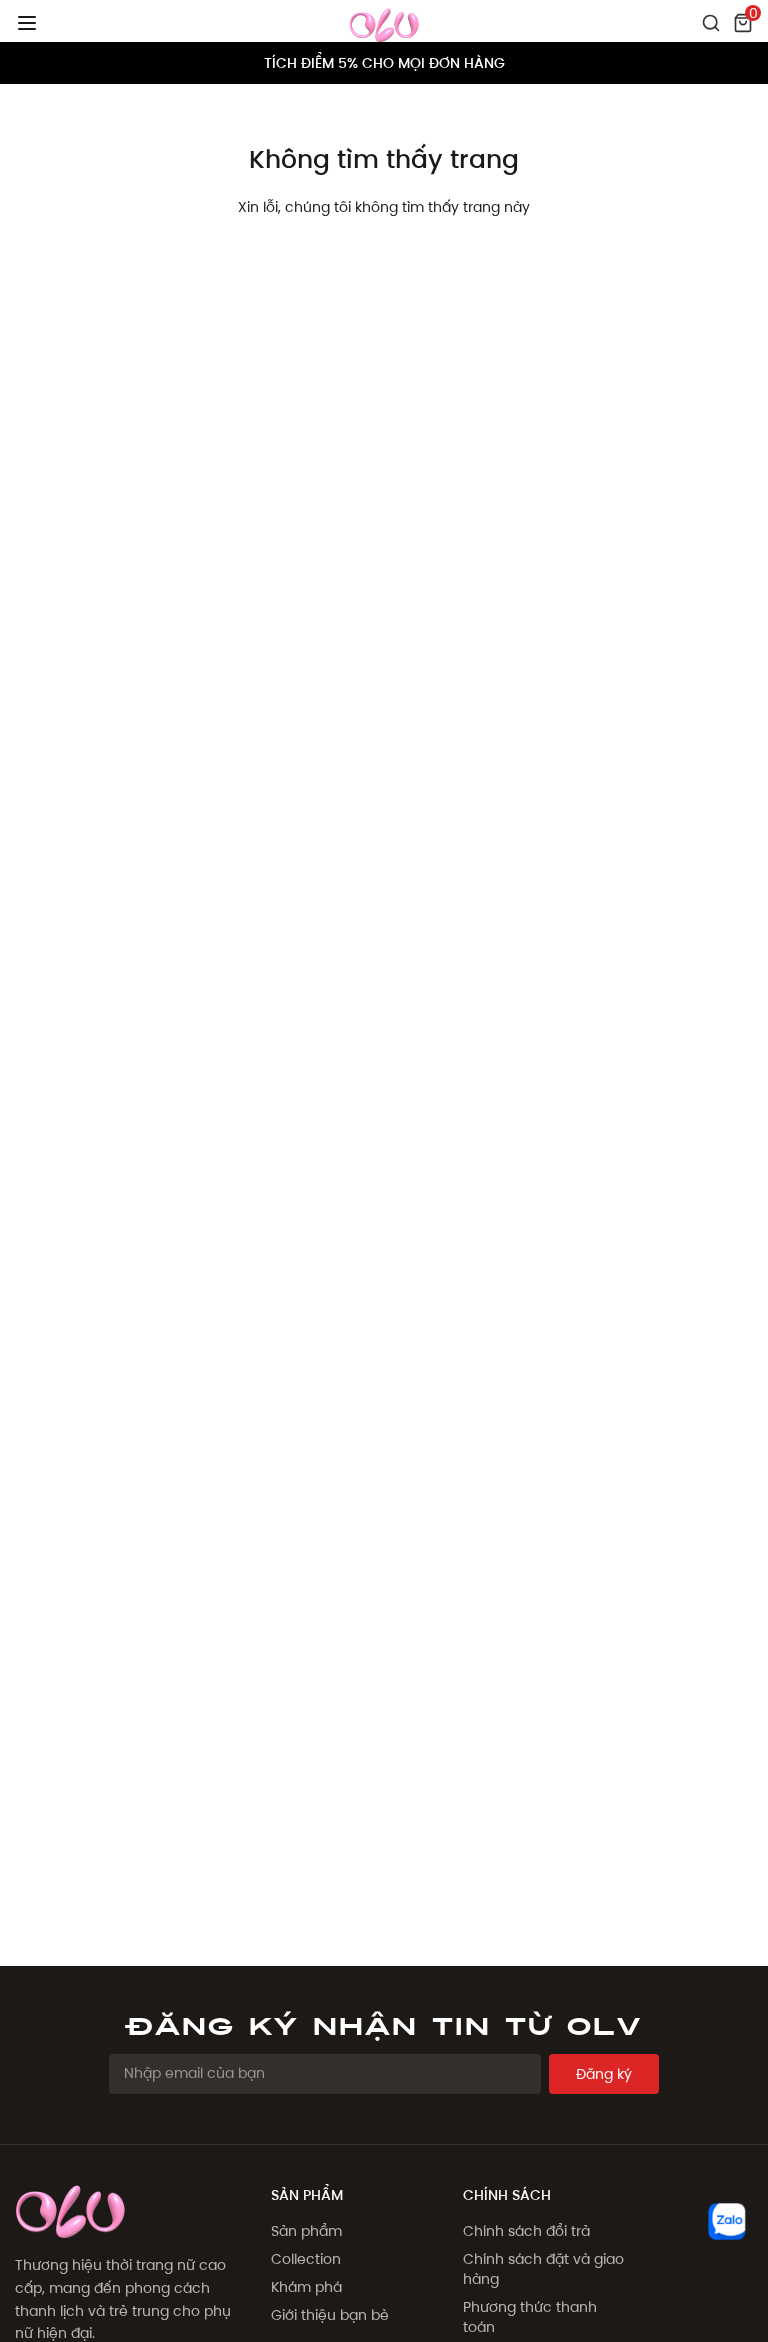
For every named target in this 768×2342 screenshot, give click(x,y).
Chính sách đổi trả (526, 2231)
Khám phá (306, 2287)
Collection (306, 2259)
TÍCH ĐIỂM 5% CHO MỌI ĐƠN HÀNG (384, 63)
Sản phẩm (306, 2231)
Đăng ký (604, 2074)
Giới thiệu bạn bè (330, 2315)
